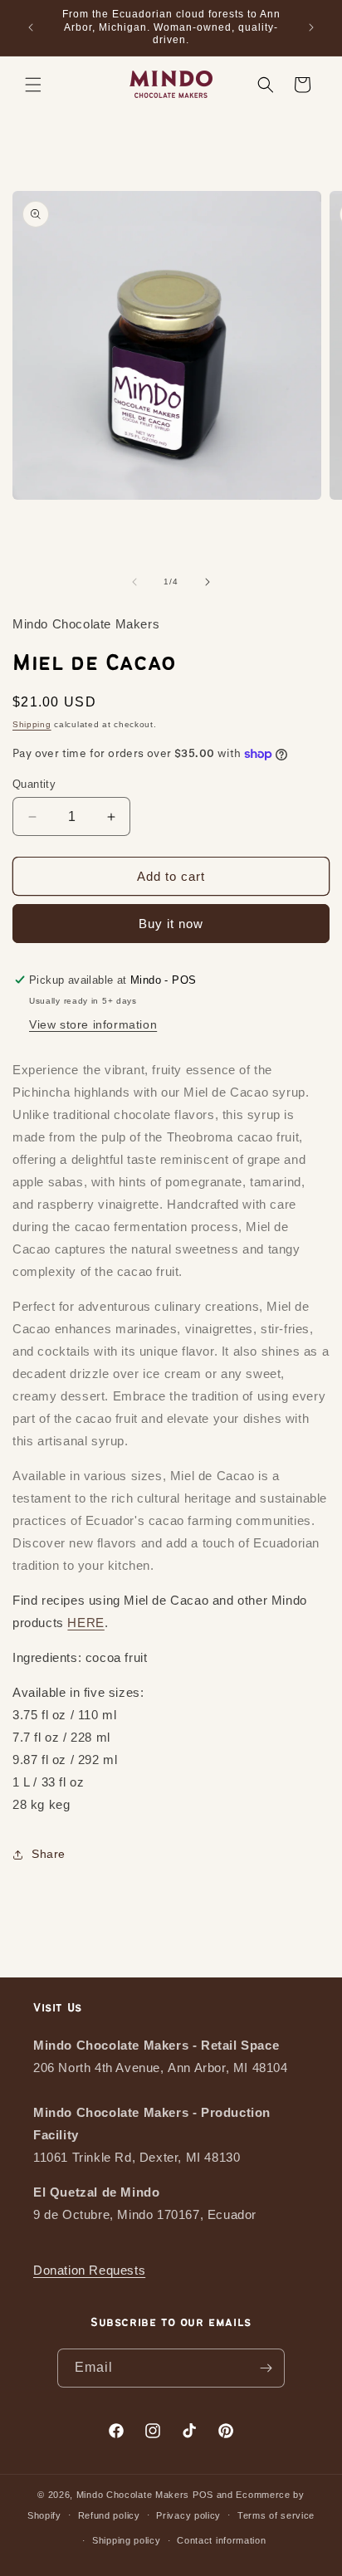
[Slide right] (208, 582)
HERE (85, 1623)
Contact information (221, 2540)
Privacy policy (188, 2515)
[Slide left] (134, 582)
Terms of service (276, 2515)
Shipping (32, 724)
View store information (93, 1024)
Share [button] (49, 1854)
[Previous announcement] (31, 27)
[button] (33, 85)
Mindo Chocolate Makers (133, 2495)
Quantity (34, 784)
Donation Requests (89, 2270)
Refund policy (109, 2515)
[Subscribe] (266, 2368)
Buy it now (171, 924)
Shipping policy (127, 2540)
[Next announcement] (311, 27)
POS (203, 2495)
